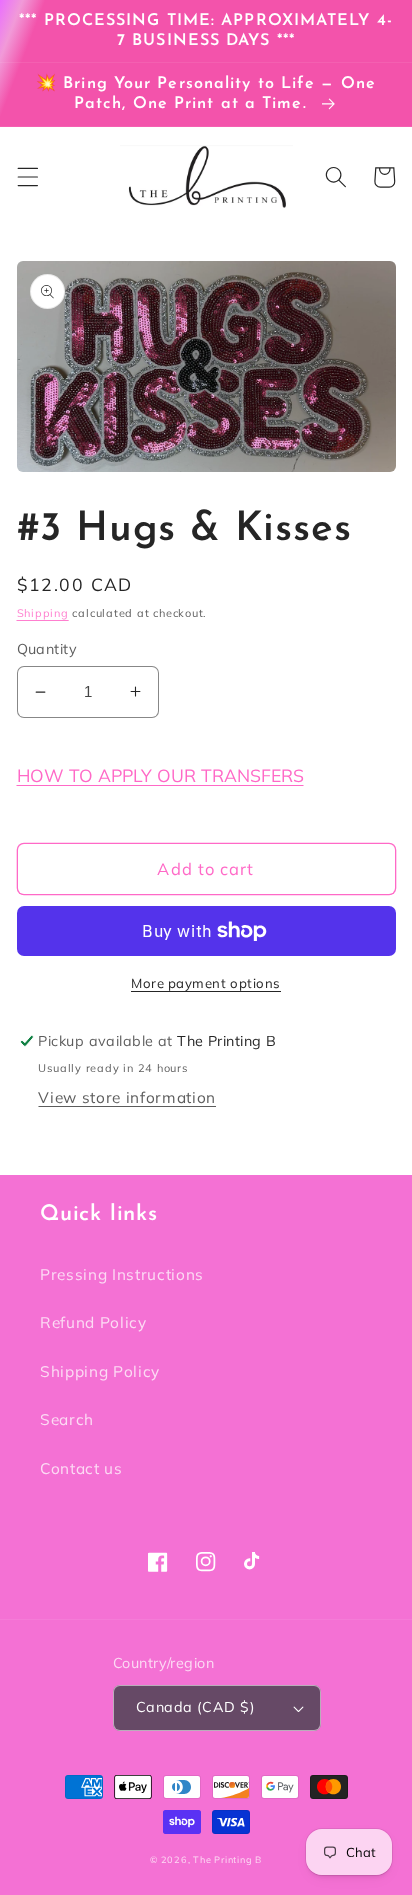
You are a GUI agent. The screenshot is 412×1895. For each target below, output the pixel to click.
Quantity (47, 649)
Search (67, 1419)
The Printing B (227, 1859)
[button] (27, 177)
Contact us (81, 1468)
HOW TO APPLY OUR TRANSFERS (160, 775)
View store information (127, 1097)
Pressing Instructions (122, 1274)
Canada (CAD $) (195, 1707)
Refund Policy (93, 1322)
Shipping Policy (100, 1371)
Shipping (43, 613)
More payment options (206, 983)
